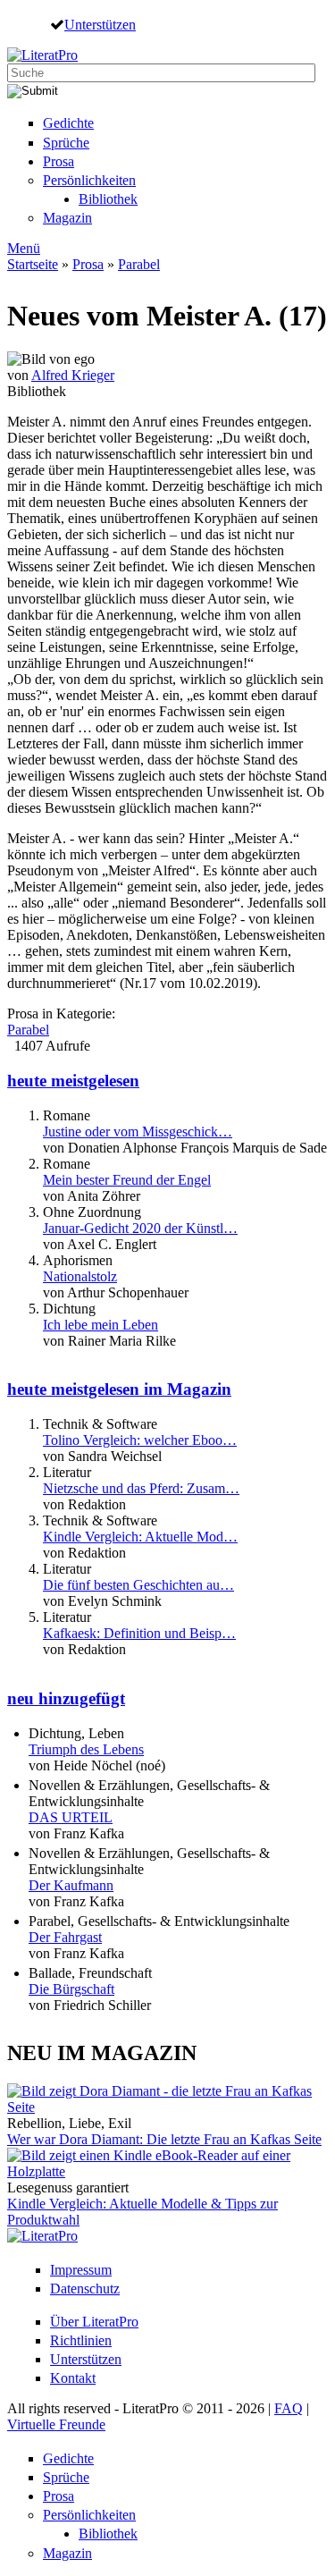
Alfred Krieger (73, 375)
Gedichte (68, 123)
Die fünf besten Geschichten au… (138, 1585)
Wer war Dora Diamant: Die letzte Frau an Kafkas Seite (164, 2139)
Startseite (33, 264)
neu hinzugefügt (66, 1698)
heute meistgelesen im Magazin (119, 1389)
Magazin (67, 218)
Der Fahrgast (65, 1937)
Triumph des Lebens (86, 1749)
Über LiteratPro (94, 2322)
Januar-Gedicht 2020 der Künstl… (140, 1228)
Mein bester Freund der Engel (127, 1180)
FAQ (289, 2408)
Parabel (139, 264)
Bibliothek (108, 199)
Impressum (81, 2270)
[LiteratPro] (42, 55)
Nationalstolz (80, 1276)
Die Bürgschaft (71, 1989)
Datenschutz (85, 2289)
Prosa (59, 161)
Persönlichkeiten (89, 180)
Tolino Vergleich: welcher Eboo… (140, 1440)
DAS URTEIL (71, 1817)
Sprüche (66, 143)
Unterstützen (100, 24)
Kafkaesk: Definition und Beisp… (139, 1633)
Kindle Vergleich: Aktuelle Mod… (140, 1537)
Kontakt (73, 2378)
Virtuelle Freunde (56, 2424)
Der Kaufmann (71, 1885)
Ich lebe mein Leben (100, 1325)
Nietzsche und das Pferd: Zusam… (141, 1488)
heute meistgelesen (73, 1081)
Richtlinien (81, 2340)
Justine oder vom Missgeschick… (138, 1132)
